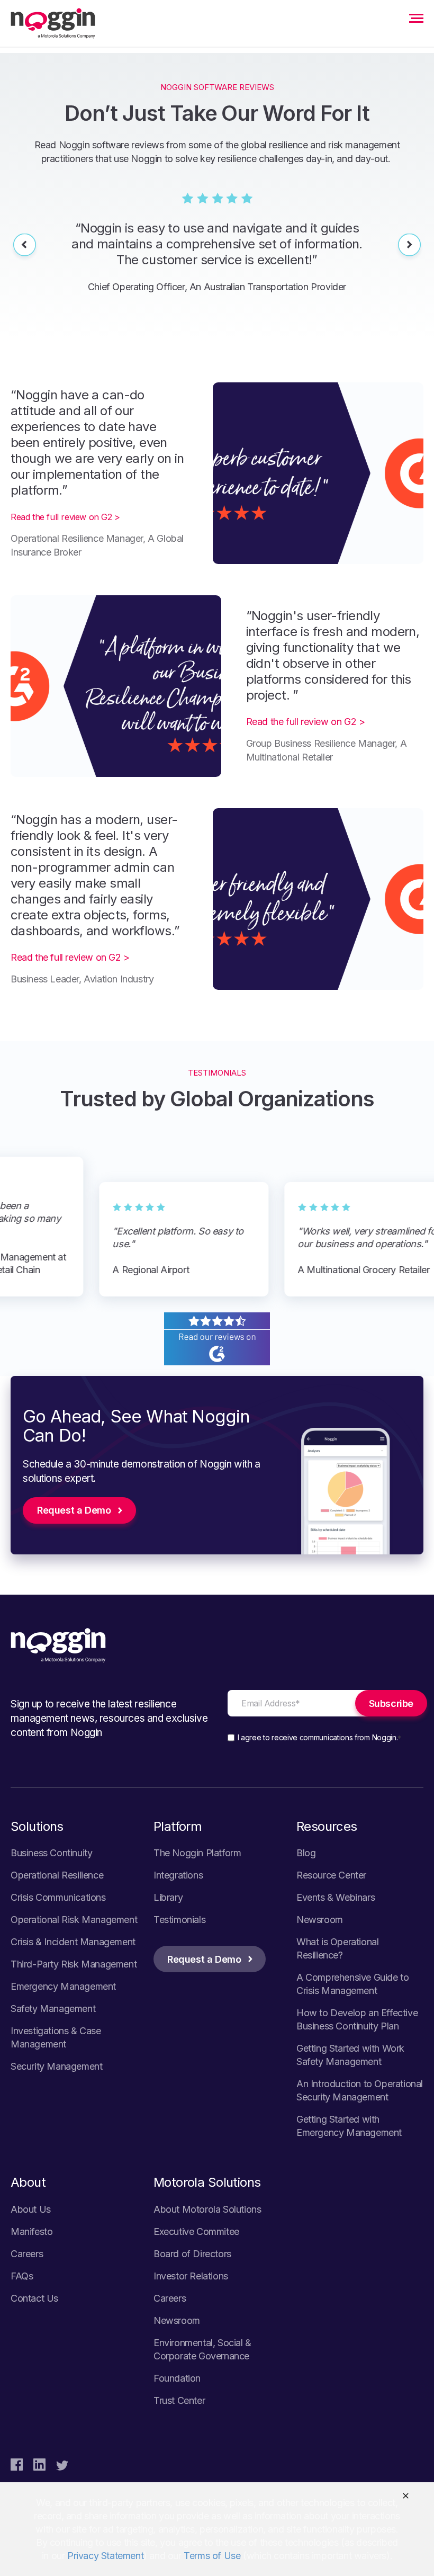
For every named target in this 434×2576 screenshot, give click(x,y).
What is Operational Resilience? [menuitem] (337, 1948)
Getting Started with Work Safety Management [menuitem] (350, 2055)
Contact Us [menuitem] (34, 2298)
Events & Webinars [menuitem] (336, 1897)
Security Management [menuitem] (56, 2066)
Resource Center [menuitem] (331, 1875)
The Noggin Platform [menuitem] (197, 1853)
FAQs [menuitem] (22, 2276)
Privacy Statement (105, 2556)
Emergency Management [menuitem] (63, 1986)
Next (409, 247)
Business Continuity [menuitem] (51, 1853)
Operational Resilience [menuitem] (57, 1875)
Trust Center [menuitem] (179, 2400)
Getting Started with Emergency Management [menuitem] (349, 2126)
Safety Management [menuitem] (53, 2009)
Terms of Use (212, 2556)
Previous (25, 247)
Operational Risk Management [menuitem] (74, 1920)
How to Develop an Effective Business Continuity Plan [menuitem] (357, 2019)
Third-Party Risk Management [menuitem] (74, 1964)
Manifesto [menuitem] (31, 2231)
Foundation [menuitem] (177, 2378)
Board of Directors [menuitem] (192, 2254)
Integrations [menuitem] (178, 1875)
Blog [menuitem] (306, 1853)
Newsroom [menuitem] (320, 1920)
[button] (406, 2496)
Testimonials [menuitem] (179, 1920)
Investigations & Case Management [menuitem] (56, 2037)
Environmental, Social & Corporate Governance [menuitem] (202, 2349)
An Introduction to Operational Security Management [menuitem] (360, 2090)
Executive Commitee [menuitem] (196, 2231)
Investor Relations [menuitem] (191, 2276)
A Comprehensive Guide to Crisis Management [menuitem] (352, 1984)
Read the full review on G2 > (65, 517)
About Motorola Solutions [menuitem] (207, 2209)
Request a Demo (74, 1510)
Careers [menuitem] (27, 2254)
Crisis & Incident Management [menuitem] (73, 1942)
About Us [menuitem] (31, 2209)
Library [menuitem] (168, 1897)
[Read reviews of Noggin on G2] (217, 1359)
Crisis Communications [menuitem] (58, 1897)
